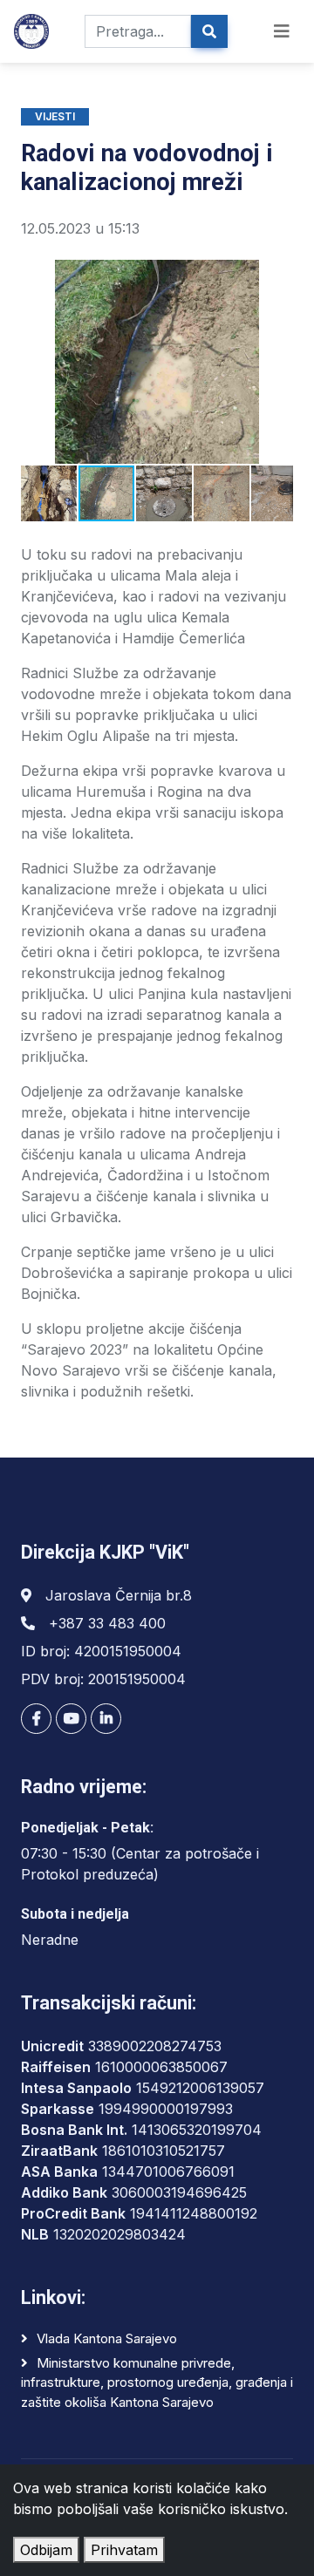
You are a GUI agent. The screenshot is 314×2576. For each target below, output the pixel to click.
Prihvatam (124, 2550)
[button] (37, 362)
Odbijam (46, 2550)
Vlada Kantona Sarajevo (107, 2338)
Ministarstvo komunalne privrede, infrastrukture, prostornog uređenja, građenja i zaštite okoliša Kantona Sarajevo (157, 2382)
